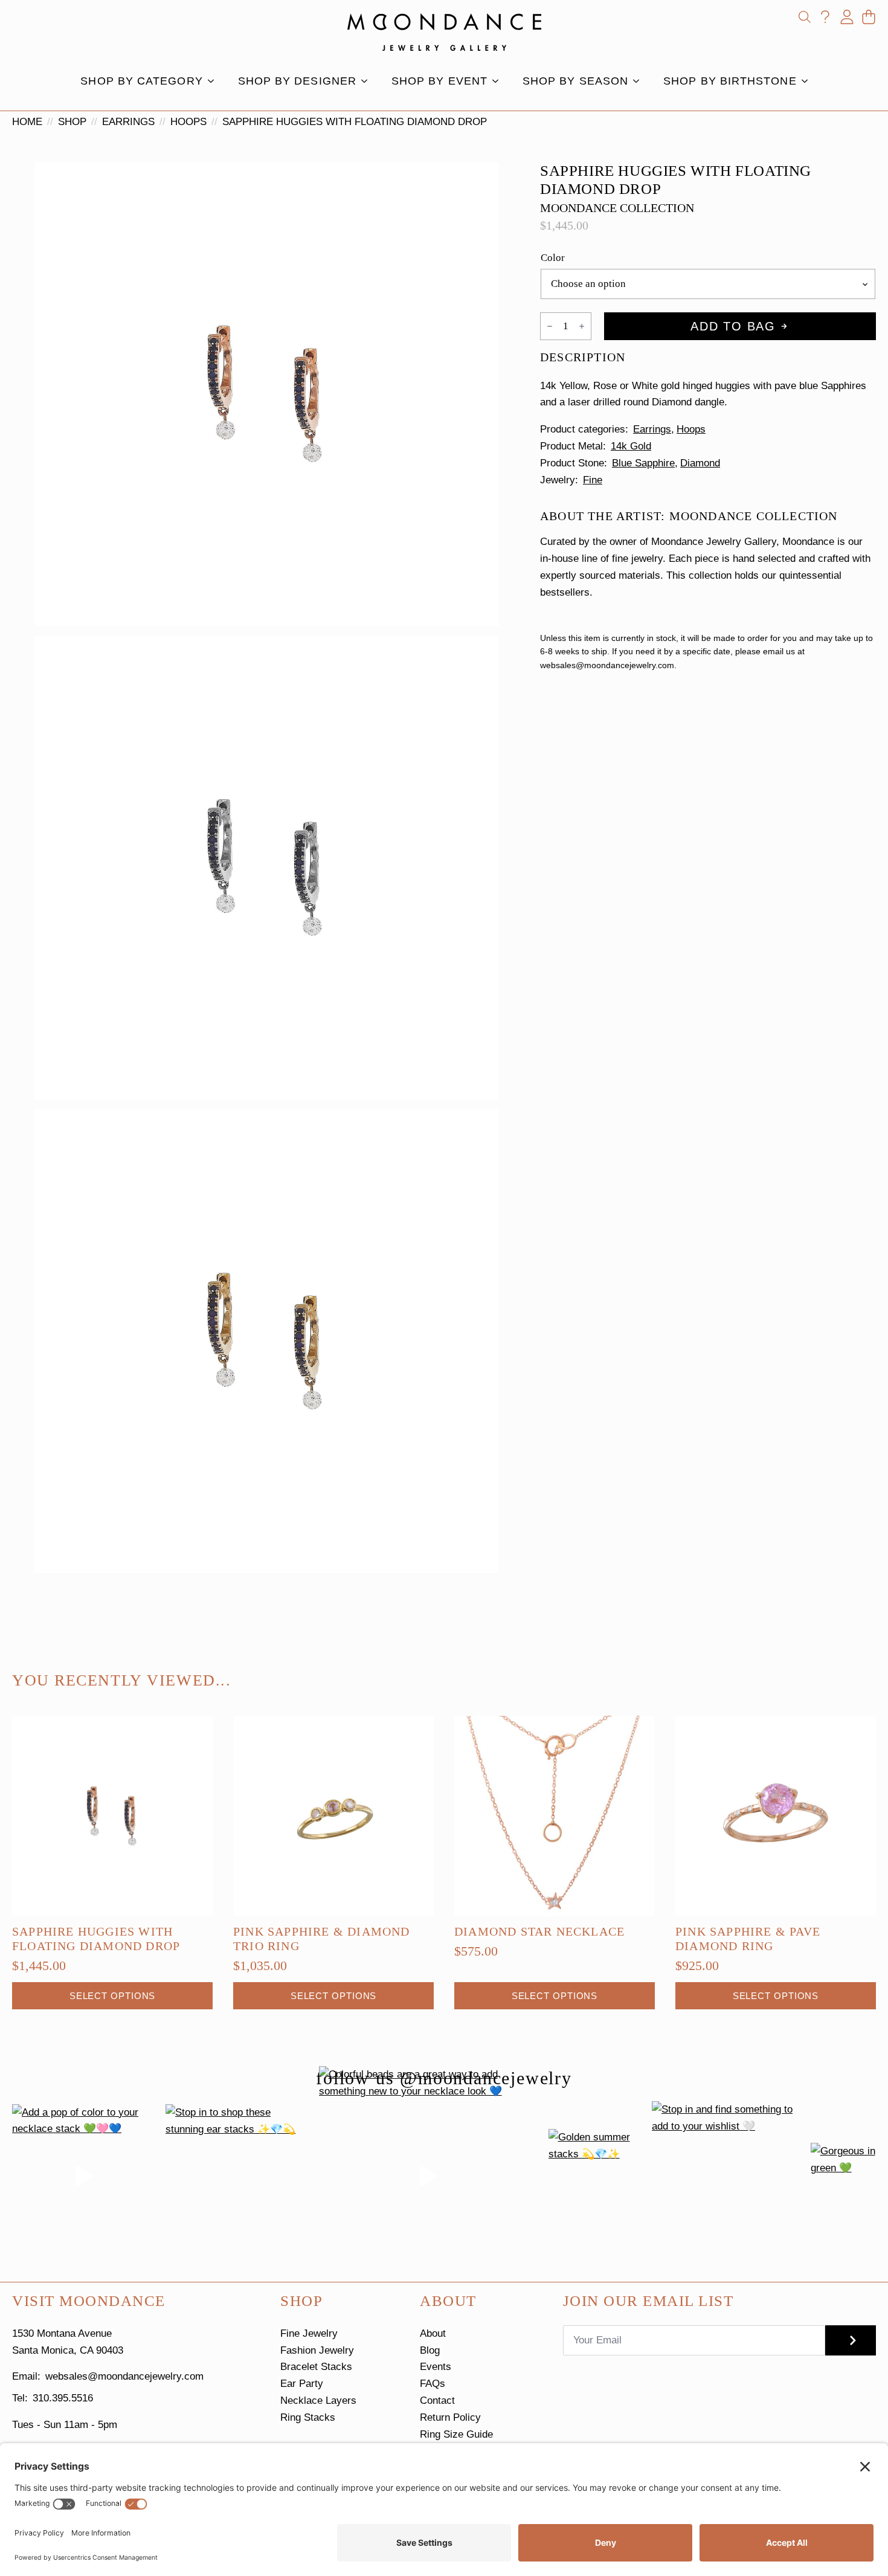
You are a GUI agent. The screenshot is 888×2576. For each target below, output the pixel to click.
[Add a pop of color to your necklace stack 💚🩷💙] (84, 2176)
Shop (72, 122)
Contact (437, 2401)
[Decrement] (550, 326)
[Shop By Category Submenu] (214, 81)
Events (436, 2367)
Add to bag (733, 326)
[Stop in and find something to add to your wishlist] (726, 2176)
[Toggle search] (805, 17)
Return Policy (450, 2417)
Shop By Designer (297, 81)
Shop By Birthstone (730, 81)
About (433, 2333)
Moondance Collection (617, 208)
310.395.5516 (63, 2398)
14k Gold (631, 446)
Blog (430, 2350)
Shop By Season (575, 81)
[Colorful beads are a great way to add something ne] (429, 2176)
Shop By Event (439, 81)
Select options (113, 1996)
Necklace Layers (318, 2401)
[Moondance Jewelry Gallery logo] (444, 32)
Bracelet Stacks (316, 2367)
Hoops (188, 122)
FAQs (433, 2384)
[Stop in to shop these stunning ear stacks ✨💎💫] (237, 2176)
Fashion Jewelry (317, 2350)
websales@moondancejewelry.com (124, 2376)
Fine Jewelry (309, 2333)
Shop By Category (141, 81)
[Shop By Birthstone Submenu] (808, 81)
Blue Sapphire (643, 463)
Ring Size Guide (456, 2434)
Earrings (128, 122)
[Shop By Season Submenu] (640, 81)
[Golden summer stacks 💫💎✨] (595, 2176)
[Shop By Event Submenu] (499, 81)
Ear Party (302, 2384)
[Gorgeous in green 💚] (843, 2176)
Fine (593, 480)
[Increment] (582, 326)
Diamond (700, 463)
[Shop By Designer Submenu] (368, 81)
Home (27, 122)
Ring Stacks (308, 2417)
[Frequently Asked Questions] (825, 17)
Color (553, 258)
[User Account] (847, 17)
